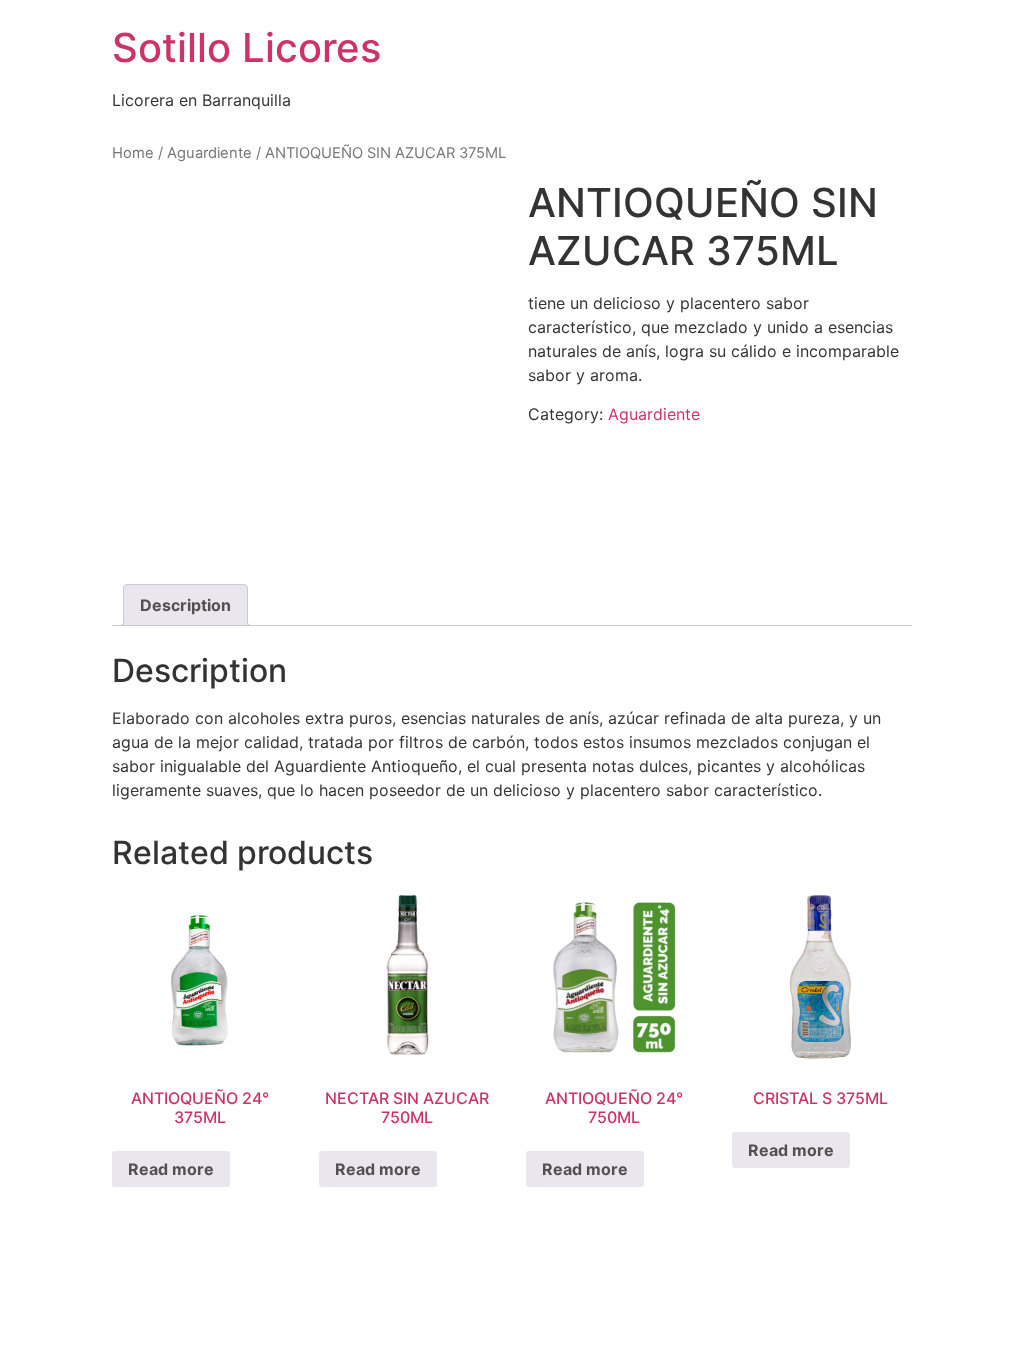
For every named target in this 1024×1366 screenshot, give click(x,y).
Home (133, 153)
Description (185, 605)
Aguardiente (209, 153)
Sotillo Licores (246, 47)
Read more (171, 1169)
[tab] (185, 605)
